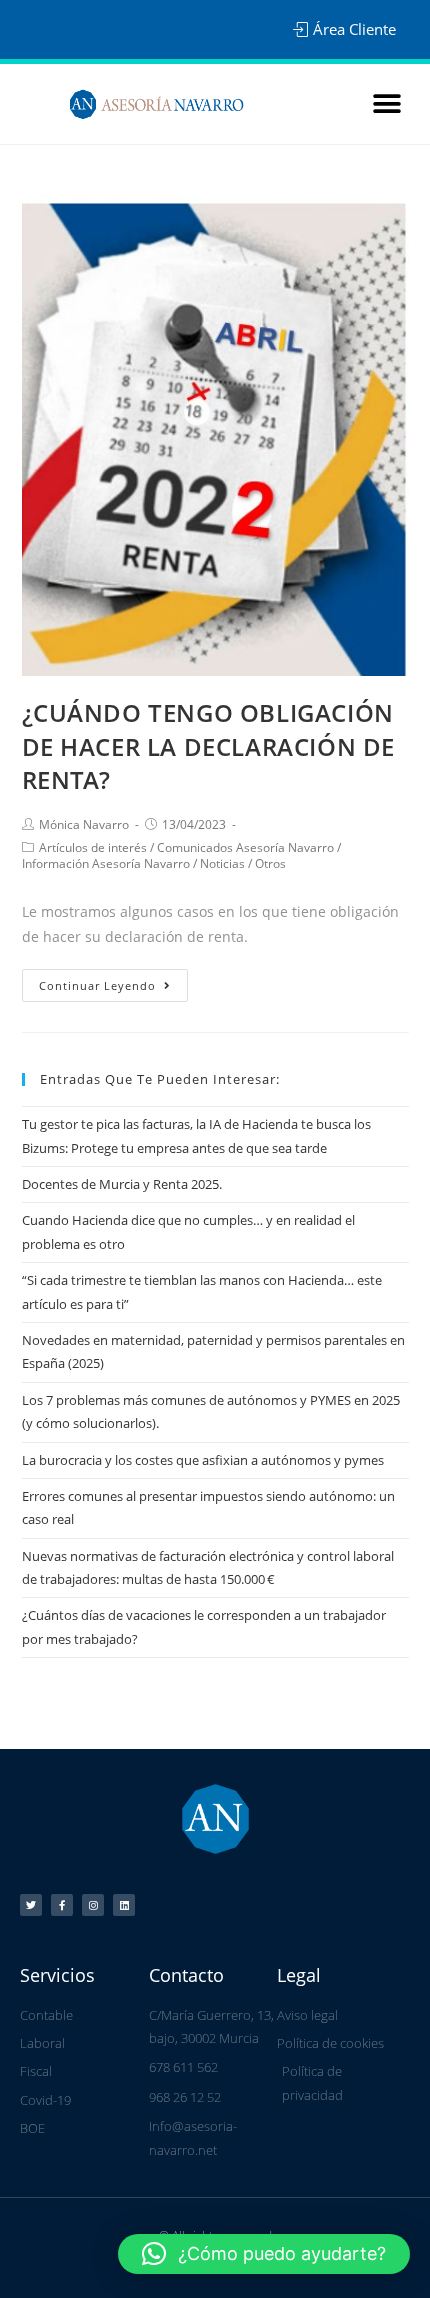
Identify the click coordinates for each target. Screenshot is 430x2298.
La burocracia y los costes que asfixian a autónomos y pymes (203, 1460)
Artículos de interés (93, 847)
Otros (270, 863)
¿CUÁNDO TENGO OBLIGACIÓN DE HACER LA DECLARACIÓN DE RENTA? (209, 746)
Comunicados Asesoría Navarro (245, 847)
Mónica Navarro (84, 824)
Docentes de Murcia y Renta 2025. (122, 1184)
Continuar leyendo (97, 985)
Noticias (222, 863)
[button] (386, 104)
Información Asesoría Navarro (106, 863)
